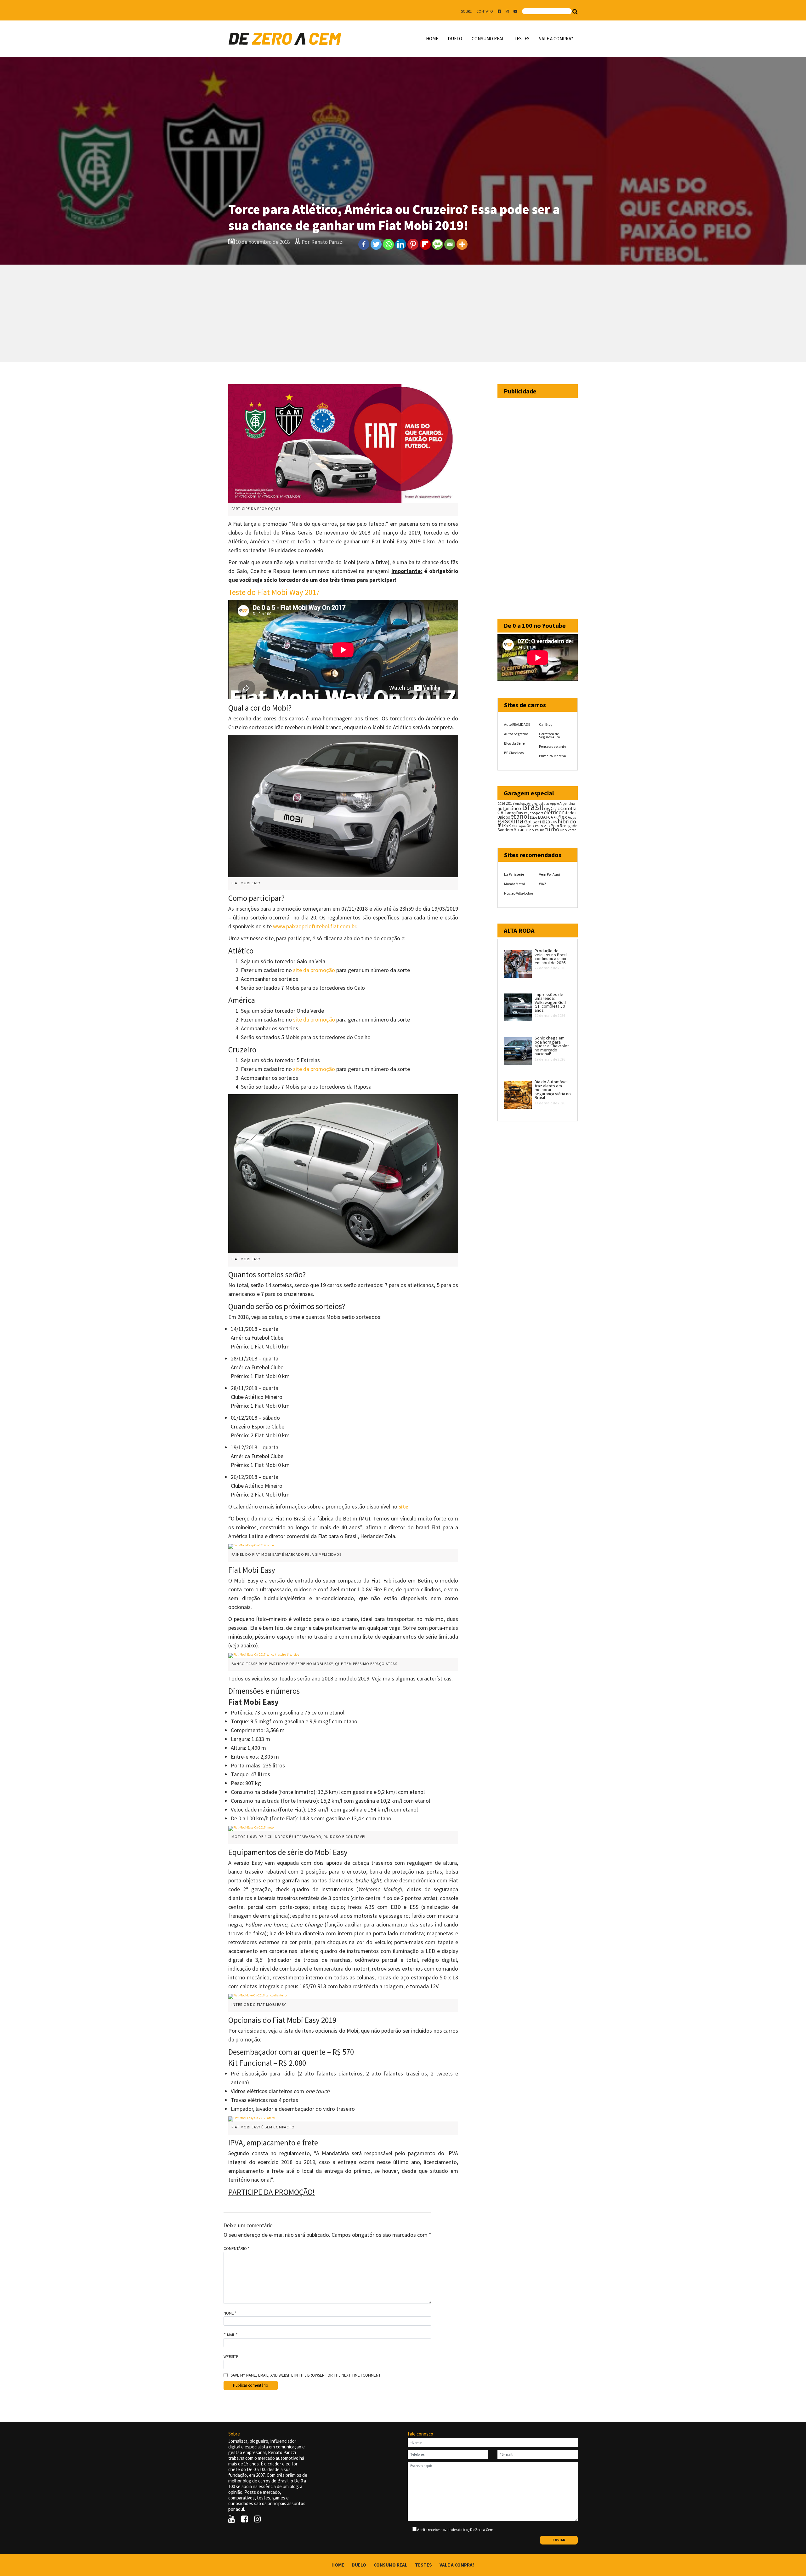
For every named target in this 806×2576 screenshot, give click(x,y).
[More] (462, 244)
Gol (528, 821)
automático (509, 808)
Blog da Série (514, 743)
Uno (563, 830)
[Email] (450, 244)
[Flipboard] (425, 244)
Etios (534, 817)
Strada (520, 830)
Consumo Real (488, 39)
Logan (522, 826)
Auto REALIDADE (517, 724)
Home (432, 39)
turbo (552, 829)
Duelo (455, 39)
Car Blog (546, 724)
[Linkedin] (401, 244)
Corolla (568, 808)
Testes (522, 39)
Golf (536, 822)
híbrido (567, 821)
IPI (500, 825)
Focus (572, 817)
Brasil (533, 807)
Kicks (513, 826)
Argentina (567, 803)
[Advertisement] (403, 313)
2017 (510, 803)
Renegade (568, 826)
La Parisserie (514, 874)
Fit (556, 817)
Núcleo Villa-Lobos (519, 893)
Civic (555, 808)
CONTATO (485, 11)
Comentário (236, 2249)
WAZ (543, 884)
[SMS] (437, 244)
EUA (542, 817)
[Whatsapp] (388, 244)
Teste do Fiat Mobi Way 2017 (274, 592)
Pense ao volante (553, 746)
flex (562, 817)
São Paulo (536, 830)
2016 (501, 803)
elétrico (553, 812)
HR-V (554, 822)
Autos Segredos (516, 734)
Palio (539, 826)
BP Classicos (514, 753)
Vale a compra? (556, 39)
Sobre (466, 11)
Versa (572, 830)
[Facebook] (364, 244)
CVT (502, 812)
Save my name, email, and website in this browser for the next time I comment (306, 2375)
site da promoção (314, 970)
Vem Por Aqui (550, 874)
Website (231, 2357)
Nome (230, 2313)
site (403, 1506)
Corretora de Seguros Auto (549, 735)
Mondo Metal (514, 884)
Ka (506, 826)
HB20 (545, 822)
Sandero (505, 830)
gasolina (511, 821)
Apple (554, 804)
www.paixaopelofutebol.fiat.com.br (315, 926)
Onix (530, 826)
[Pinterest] (413, 244)
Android (521, 804)
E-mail (230, 2335)
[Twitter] (376, 244)
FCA (550, 817)
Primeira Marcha (553, 756)
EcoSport (535, 813)
